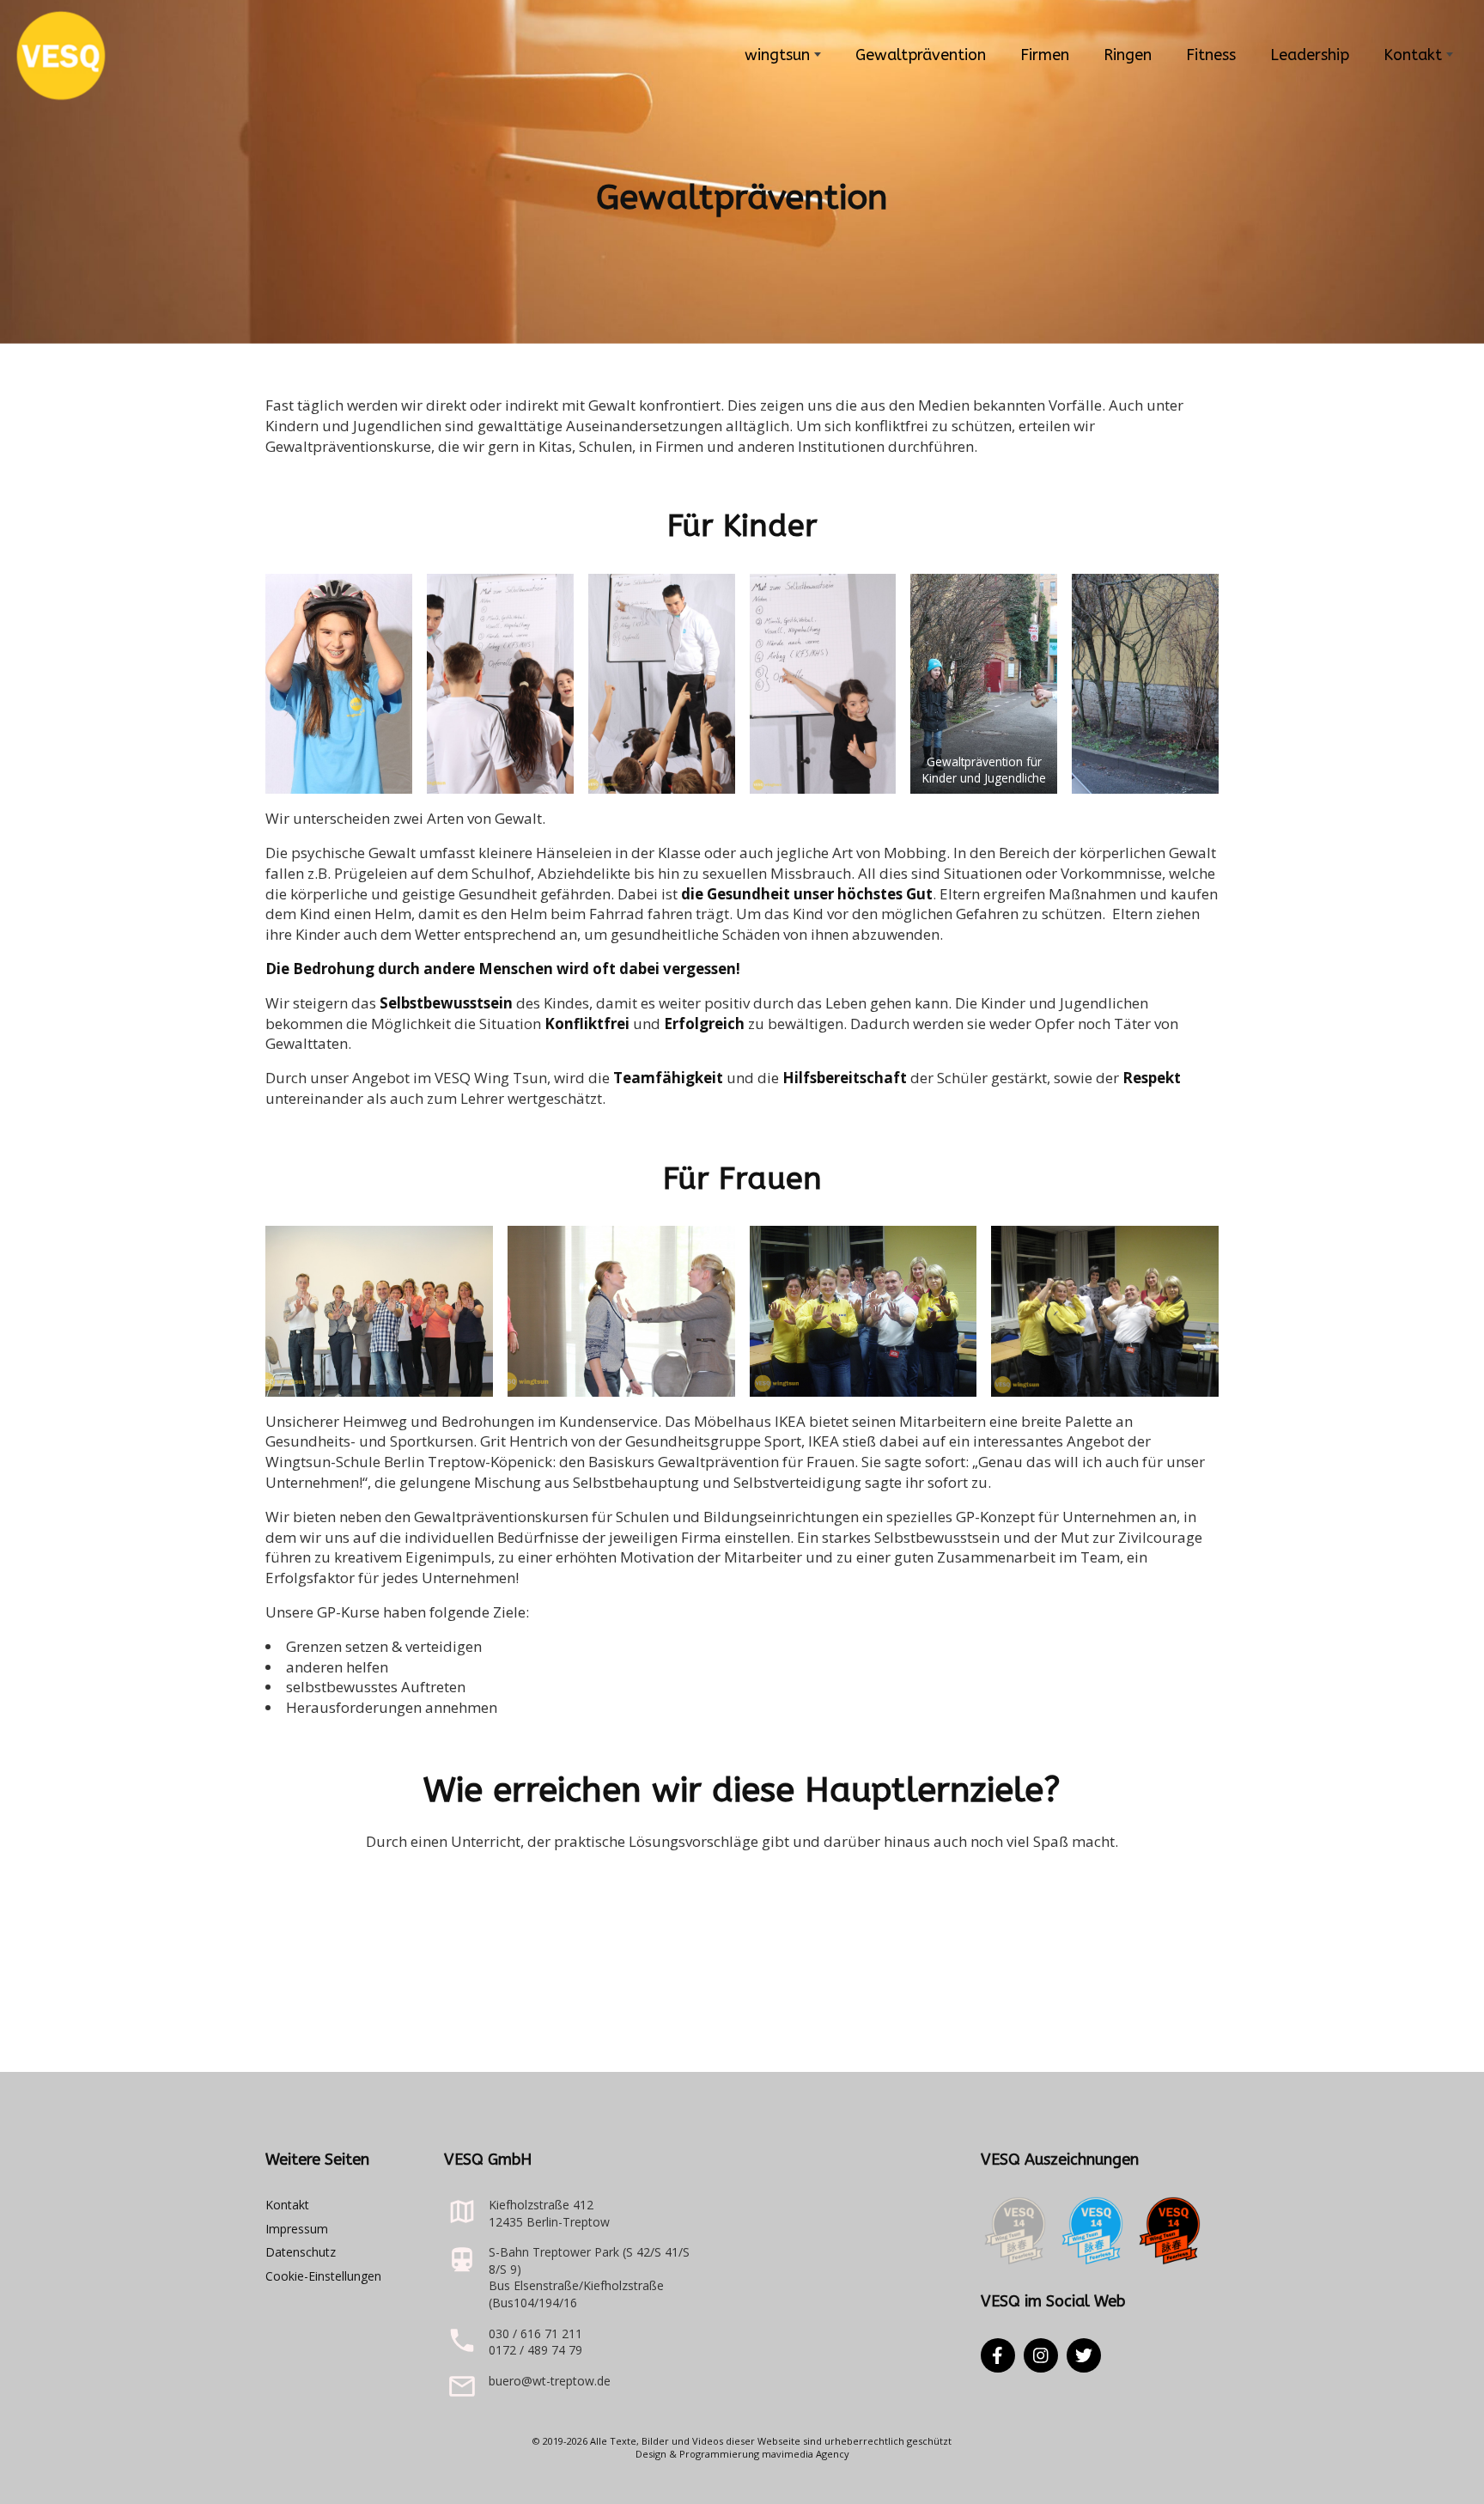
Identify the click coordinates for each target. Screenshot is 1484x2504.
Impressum (297, 2229)
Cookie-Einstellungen (323, 2276)
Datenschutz (301, 2252)
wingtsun (777, 55)
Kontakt (1413, 55)
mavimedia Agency (806, 2454)
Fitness (1211, 55)
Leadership (1310, 55)
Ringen (1128, 55)
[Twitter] (1084, 2355)
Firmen (1045, 55)
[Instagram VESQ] (1041, 2355)
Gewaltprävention (921, 55)
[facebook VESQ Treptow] (998, 2355)
